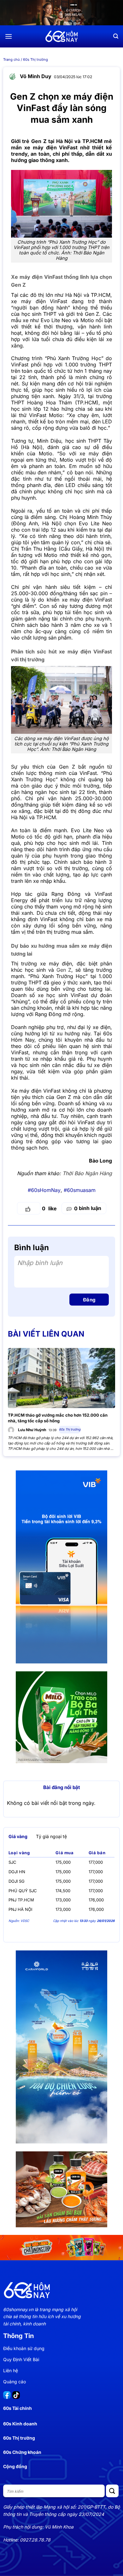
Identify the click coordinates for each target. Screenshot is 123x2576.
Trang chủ (12, 59)
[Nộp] (112, 2491)
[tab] (18, 1837)
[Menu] (9, 36)
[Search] (116, 36)
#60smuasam (80, 1190)
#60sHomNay (44, 1190)
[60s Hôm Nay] (61, 36)
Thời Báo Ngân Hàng (87, 1173)
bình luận (88, 1208)
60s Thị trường (35, 59)
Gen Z (64, 970)
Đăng (89, 1300)
